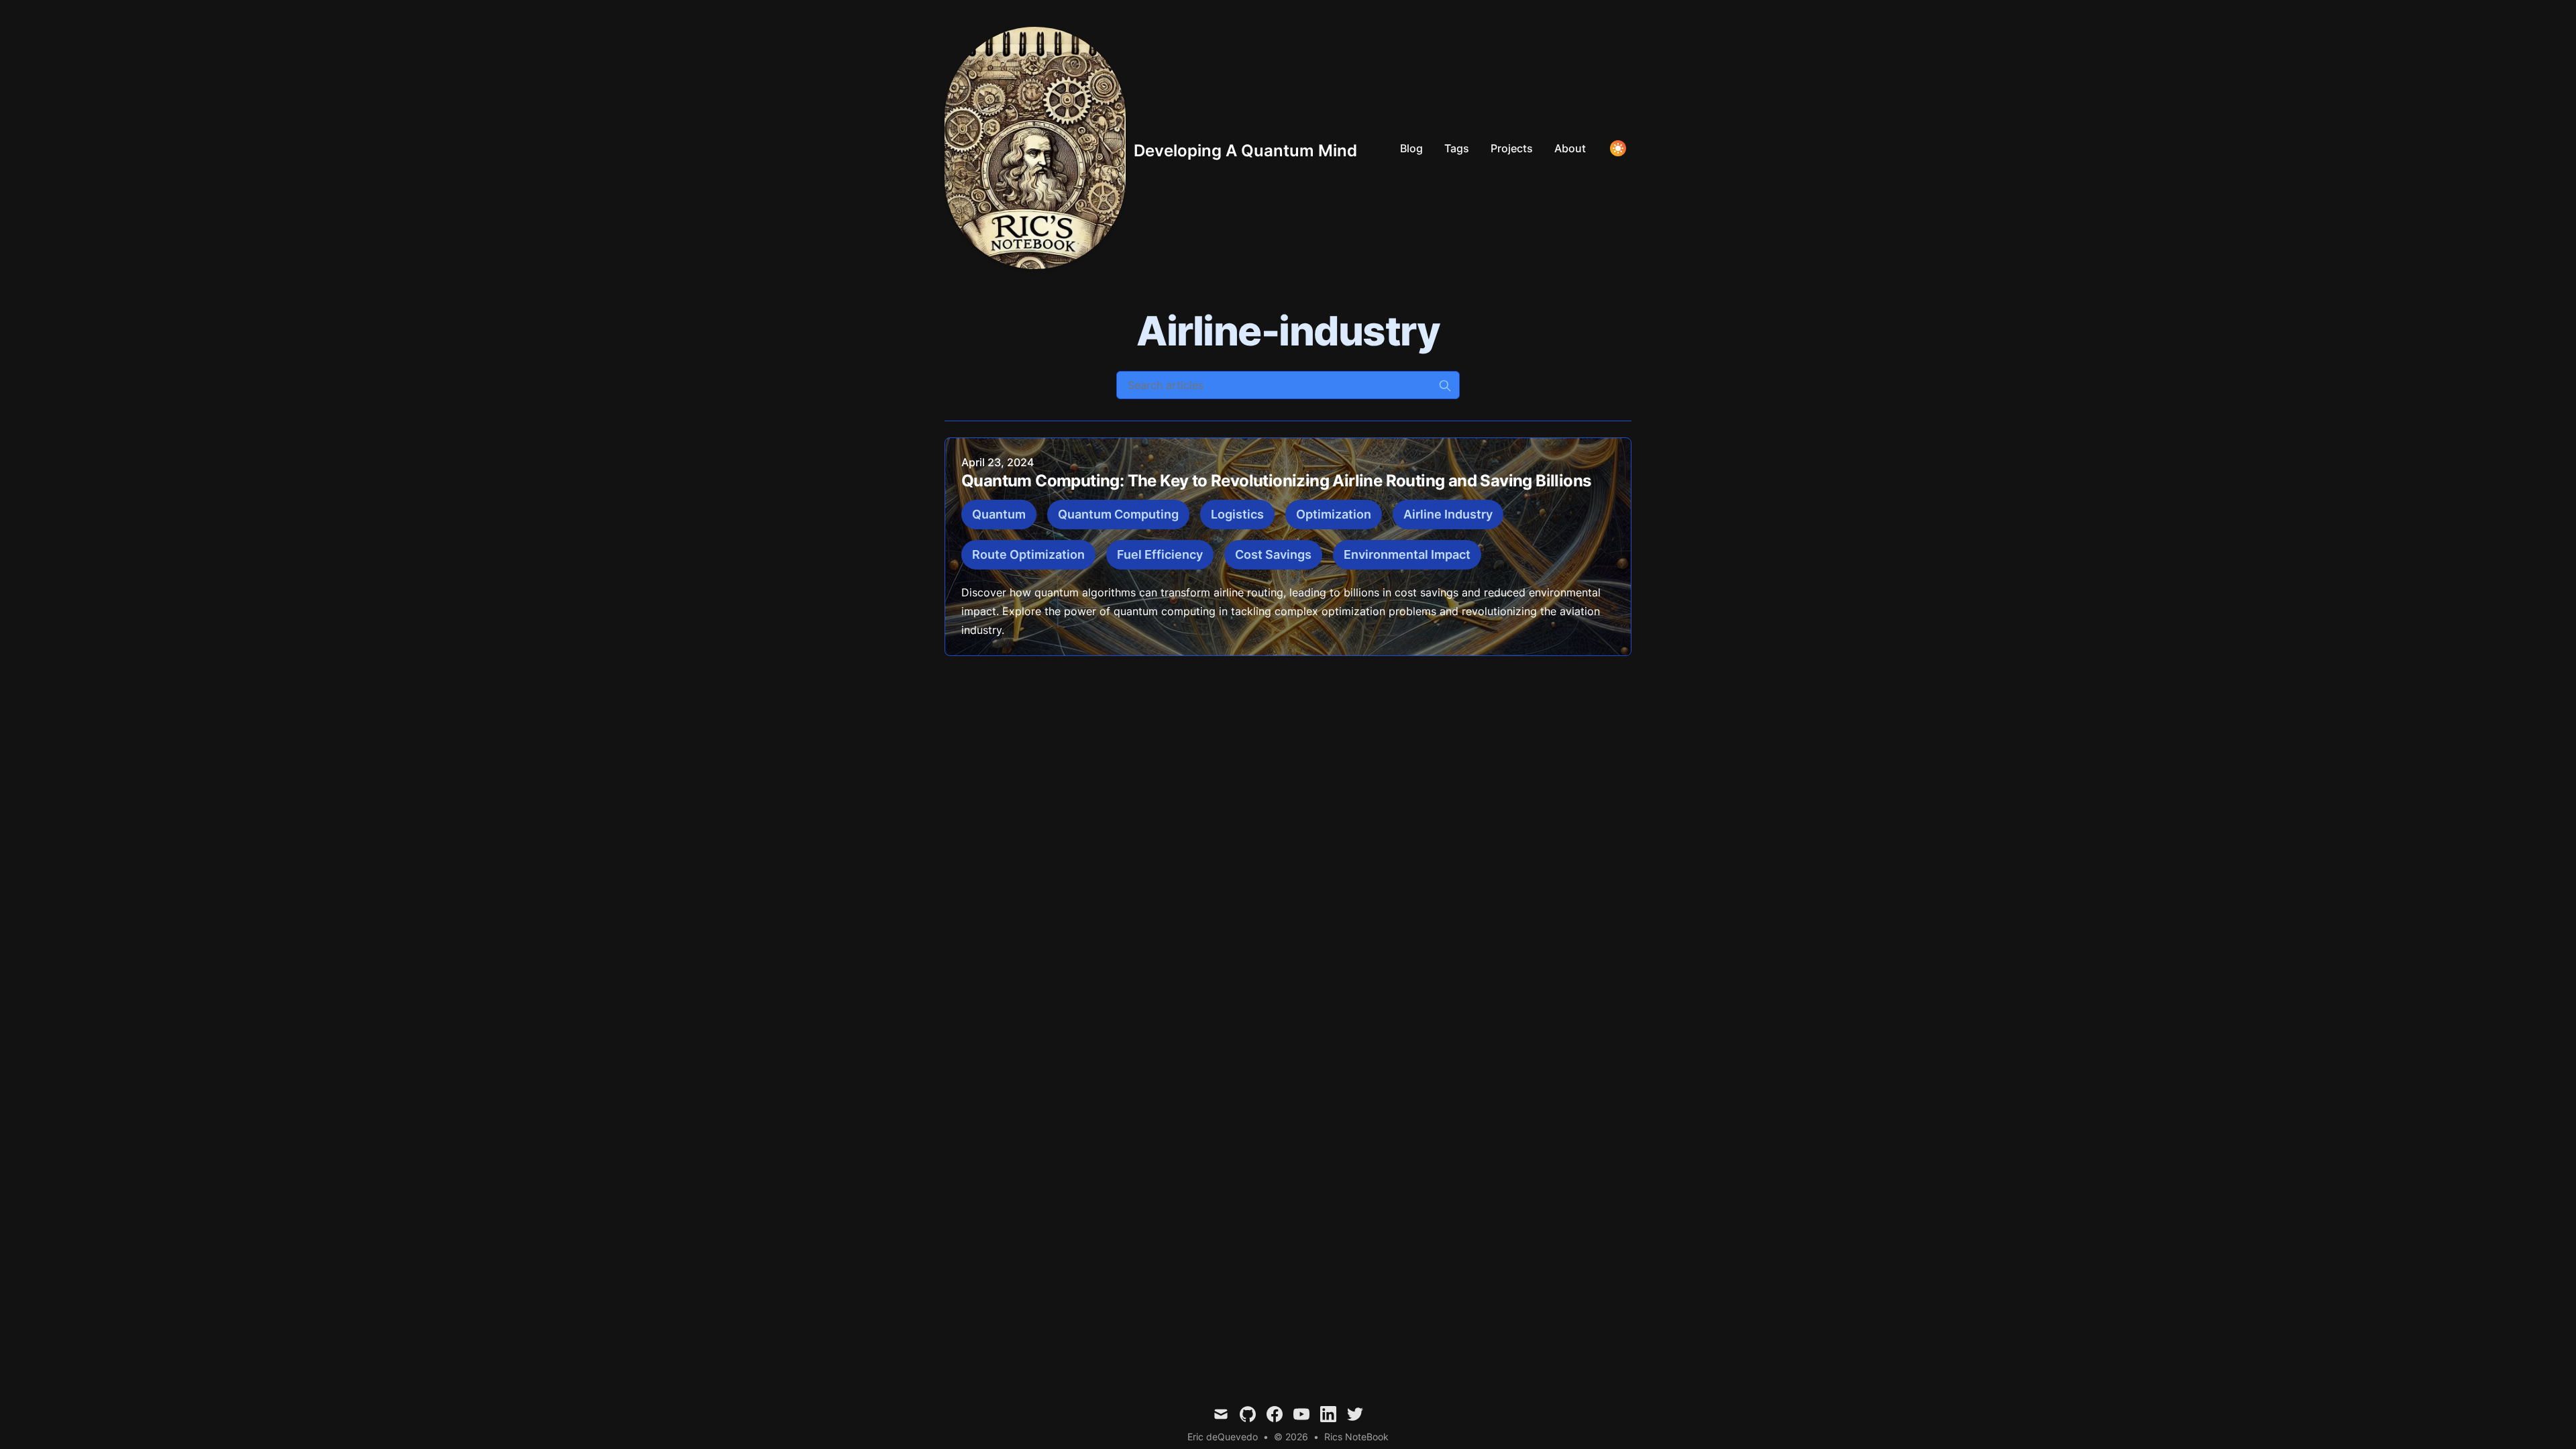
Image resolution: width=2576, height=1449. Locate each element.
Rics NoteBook (1356, 1437)
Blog (1411, 148)
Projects (1512, 148)
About (1570, 148)
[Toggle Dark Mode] (1618, 148)
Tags (1457, 148)
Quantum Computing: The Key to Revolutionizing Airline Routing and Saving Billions (1276, 481)
